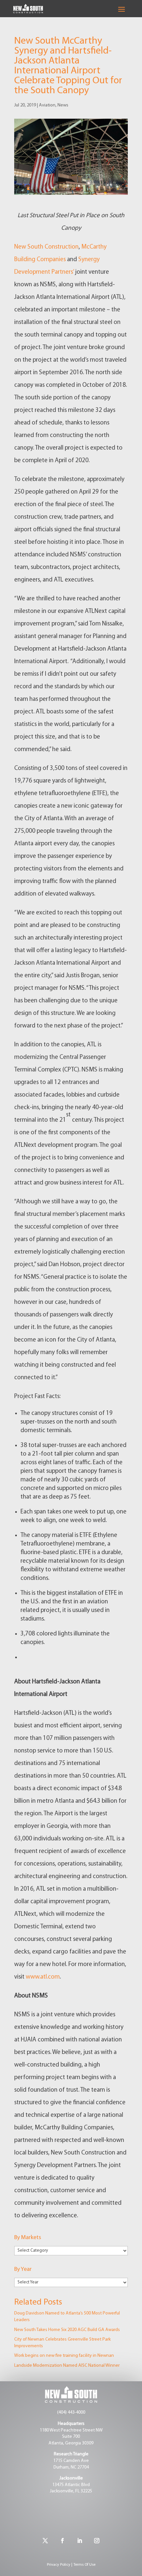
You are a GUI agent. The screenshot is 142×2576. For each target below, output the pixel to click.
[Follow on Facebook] (62, 2541)
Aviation (47, 105)
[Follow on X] (45, 2541)
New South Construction (46, 247)
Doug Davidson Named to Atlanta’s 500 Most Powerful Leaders (67, 2317)
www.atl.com (43, 1977)
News (63, 105)
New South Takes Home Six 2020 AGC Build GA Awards (67, 2330)
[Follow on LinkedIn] (80, 2541)
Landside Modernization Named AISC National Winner (67, 2366)
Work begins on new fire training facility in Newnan (64, 2356)
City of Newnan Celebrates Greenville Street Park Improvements (62, 2343)
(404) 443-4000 (71, 2413)
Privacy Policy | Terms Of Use (71, 2565)
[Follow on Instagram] (97, 2541)
